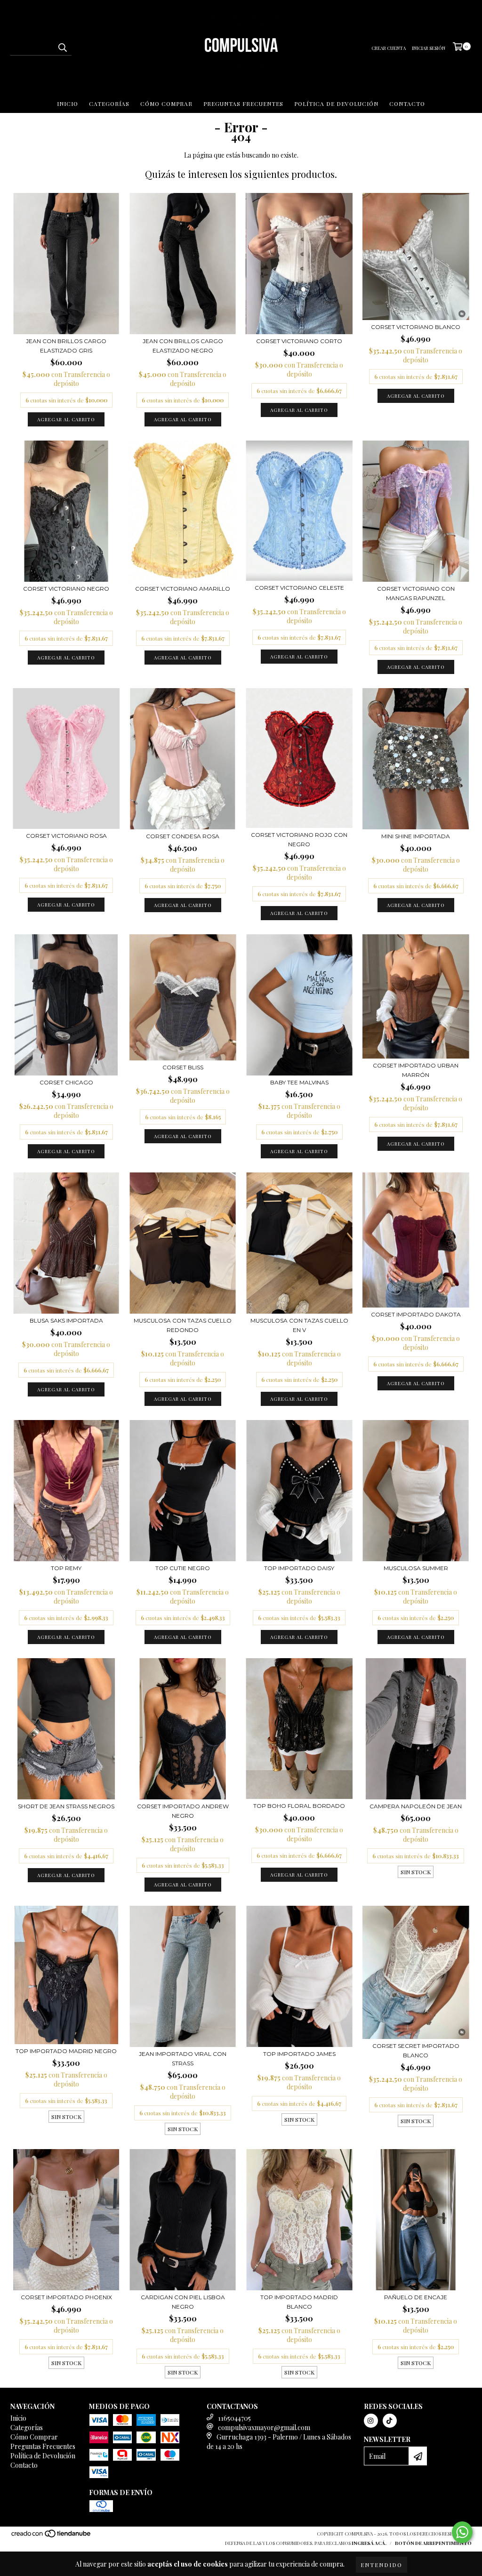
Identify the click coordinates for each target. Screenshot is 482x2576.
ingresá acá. (369, 2543)
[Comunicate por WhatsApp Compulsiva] (462, 2532)
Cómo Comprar (166, 104)
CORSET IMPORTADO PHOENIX (66, 2297)
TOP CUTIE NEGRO (183, 1568)
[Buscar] (62, 47)
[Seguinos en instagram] (371, 2421)
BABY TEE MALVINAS (299, 1082)
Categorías (109, 104)
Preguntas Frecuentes (243, 104)
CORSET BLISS (183, 1067)
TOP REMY (66, 1568)
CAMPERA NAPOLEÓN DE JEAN (416, 1806)
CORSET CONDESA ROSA (183, 836)
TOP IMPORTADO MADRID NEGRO (66, 2051)
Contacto (407, 104)
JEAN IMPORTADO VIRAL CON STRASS (183, 2058)
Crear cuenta (389, 48)
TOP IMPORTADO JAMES (299, 2054)
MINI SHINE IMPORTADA (416, 836)
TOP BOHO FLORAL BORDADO (299, 1806)
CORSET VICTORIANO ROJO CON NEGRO (299, 839)
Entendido (382, 2565)
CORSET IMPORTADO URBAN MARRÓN (416, 1070)
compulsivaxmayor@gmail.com (264, 2428)
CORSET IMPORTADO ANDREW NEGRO (183, 1811)
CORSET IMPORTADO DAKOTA (416, 1314)
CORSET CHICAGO (66, 1082)
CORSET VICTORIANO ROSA (66, 836)
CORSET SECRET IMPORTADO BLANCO (416, 2050)
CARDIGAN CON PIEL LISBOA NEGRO (183, 2302)
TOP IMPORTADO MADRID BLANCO (299, 2302)
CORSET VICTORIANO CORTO (299, 341)
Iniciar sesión (429, 48)
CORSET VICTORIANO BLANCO (416, 327)
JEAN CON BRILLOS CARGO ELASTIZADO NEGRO (183, 346)
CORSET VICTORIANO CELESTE (299, 588)
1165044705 (234, 2418)
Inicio (68, 104)
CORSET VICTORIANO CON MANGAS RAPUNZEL (416, 593)
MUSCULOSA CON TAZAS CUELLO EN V (299, 1325)
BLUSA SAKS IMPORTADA (66, 1320)
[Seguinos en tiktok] (390, 2421)
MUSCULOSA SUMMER (416, 1568)
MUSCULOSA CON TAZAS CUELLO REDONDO (183, 1325)
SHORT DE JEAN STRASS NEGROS (66, 1806)
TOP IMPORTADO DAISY (299, 1568)
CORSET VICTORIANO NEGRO (66, 589)
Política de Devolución (336, 104)
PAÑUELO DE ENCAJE (416, 2297)
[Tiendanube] (52, 2536)
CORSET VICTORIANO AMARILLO (183, 589)
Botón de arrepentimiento (433, 2543)
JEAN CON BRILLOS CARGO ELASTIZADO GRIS (66, 346)
